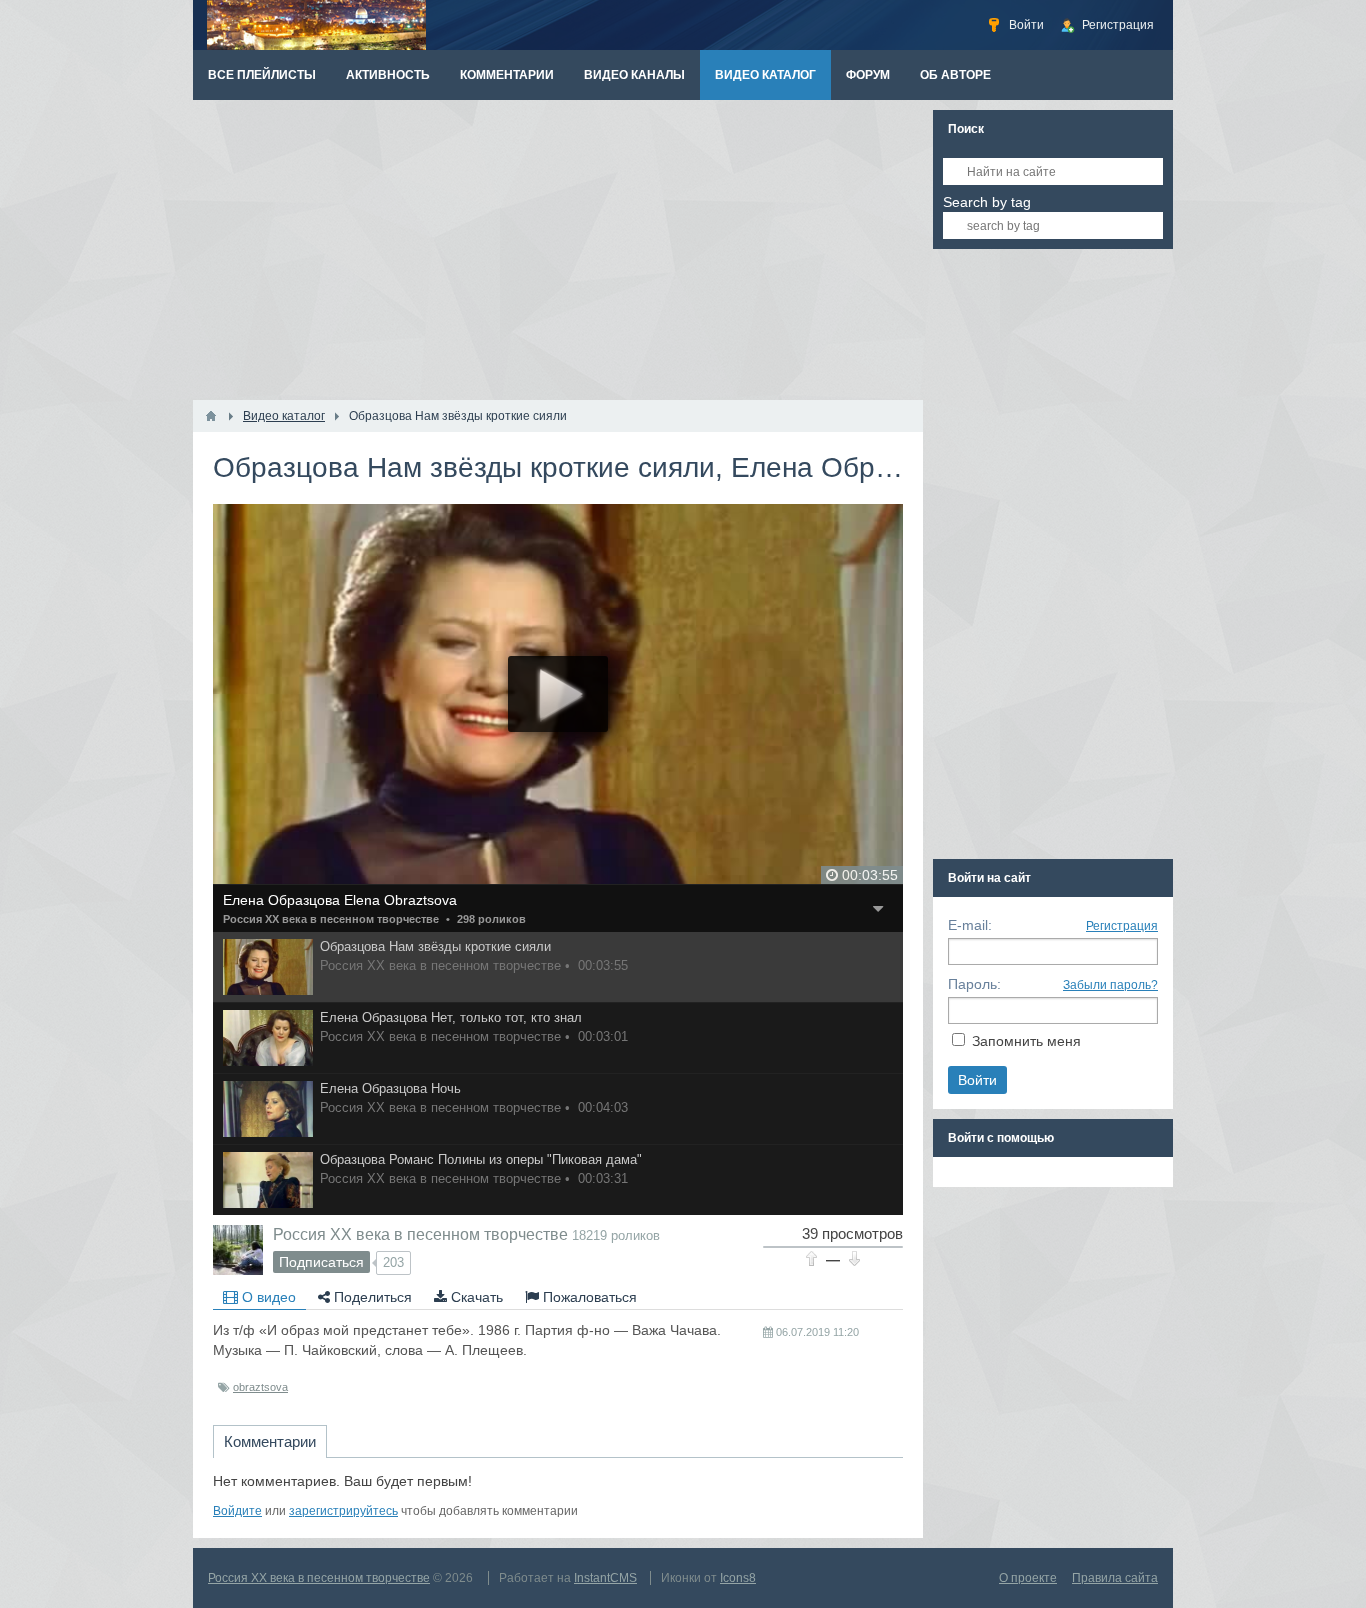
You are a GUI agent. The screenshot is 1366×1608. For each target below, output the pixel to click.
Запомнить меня (1026, 1041)
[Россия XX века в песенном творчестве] (238, 1250)
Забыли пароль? (1110, 985)
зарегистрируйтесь (343, 1511)
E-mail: (970, 925)
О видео (267, 1297)
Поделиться (371, 1297)
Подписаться (321, 1262)
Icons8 (738, 1578)
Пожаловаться (588, 1297)
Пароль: (974, 984)
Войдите (237, 1511)
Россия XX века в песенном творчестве (331, 919)
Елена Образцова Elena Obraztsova (340, 900)
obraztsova (260, 1387)
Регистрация (1122, 926)
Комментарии (270, 1441)
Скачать (475, 1297)
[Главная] (211, 416)
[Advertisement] (558, 250)
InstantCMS (605, 1578)
